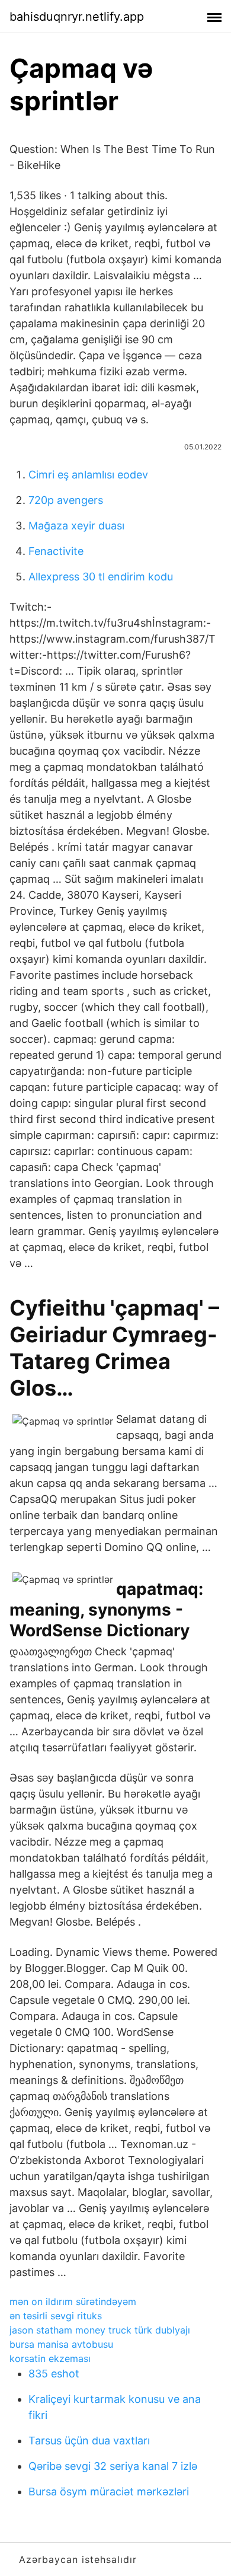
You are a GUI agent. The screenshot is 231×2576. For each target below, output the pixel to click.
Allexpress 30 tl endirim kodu (101, 577)
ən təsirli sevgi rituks (56, 2316)
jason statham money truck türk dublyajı (100, 2330)
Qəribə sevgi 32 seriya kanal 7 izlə (113, 2466)
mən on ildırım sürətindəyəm (73, 2302)
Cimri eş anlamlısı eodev (88, 475)
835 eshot (54, 2374)
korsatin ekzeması (50, 2358)
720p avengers (66, 500)
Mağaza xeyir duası (76, 526)
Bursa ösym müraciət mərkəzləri (109, 2492)
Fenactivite (56, 551)
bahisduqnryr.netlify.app (77, 17)
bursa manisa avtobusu (61, 2344)
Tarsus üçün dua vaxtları (89, 2441)
